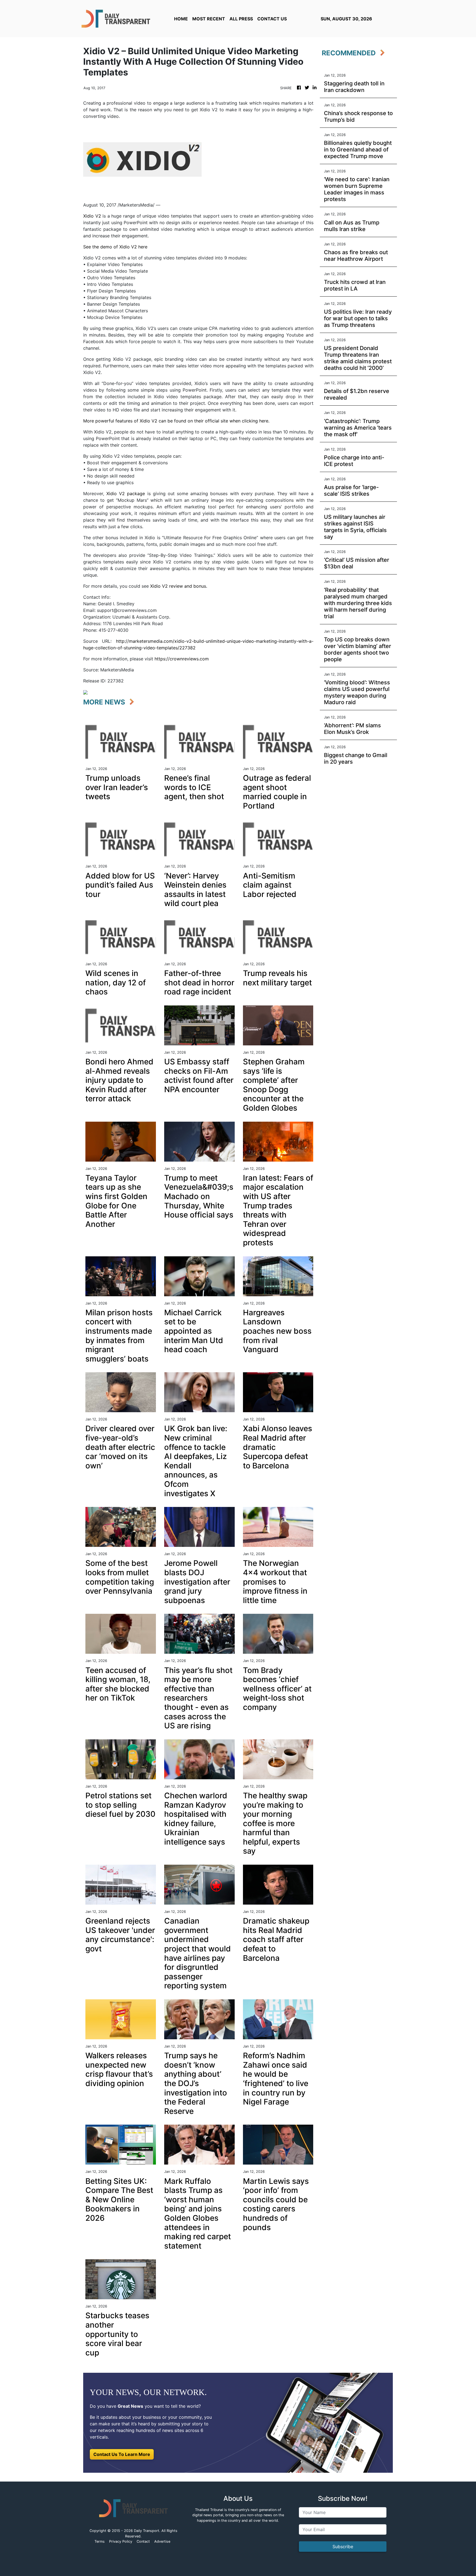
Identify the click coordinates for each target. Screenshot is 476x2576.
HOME (181, 19)
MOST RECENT (209, 19)
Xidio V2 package (126, 493)
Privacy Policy (121, 2541)
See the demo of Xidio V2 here (115, 247)
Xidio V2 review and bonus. (179, 586)
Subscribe (343, 2547)
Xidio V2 (92, 216)
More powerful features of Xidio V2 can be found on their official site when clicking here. (176, 421)
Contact (143, 2541)
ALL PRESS (241, 19)
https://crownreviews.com (182, 659)
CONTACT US (272, 19)
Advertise (162, 2541)
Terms (100, 2541)
